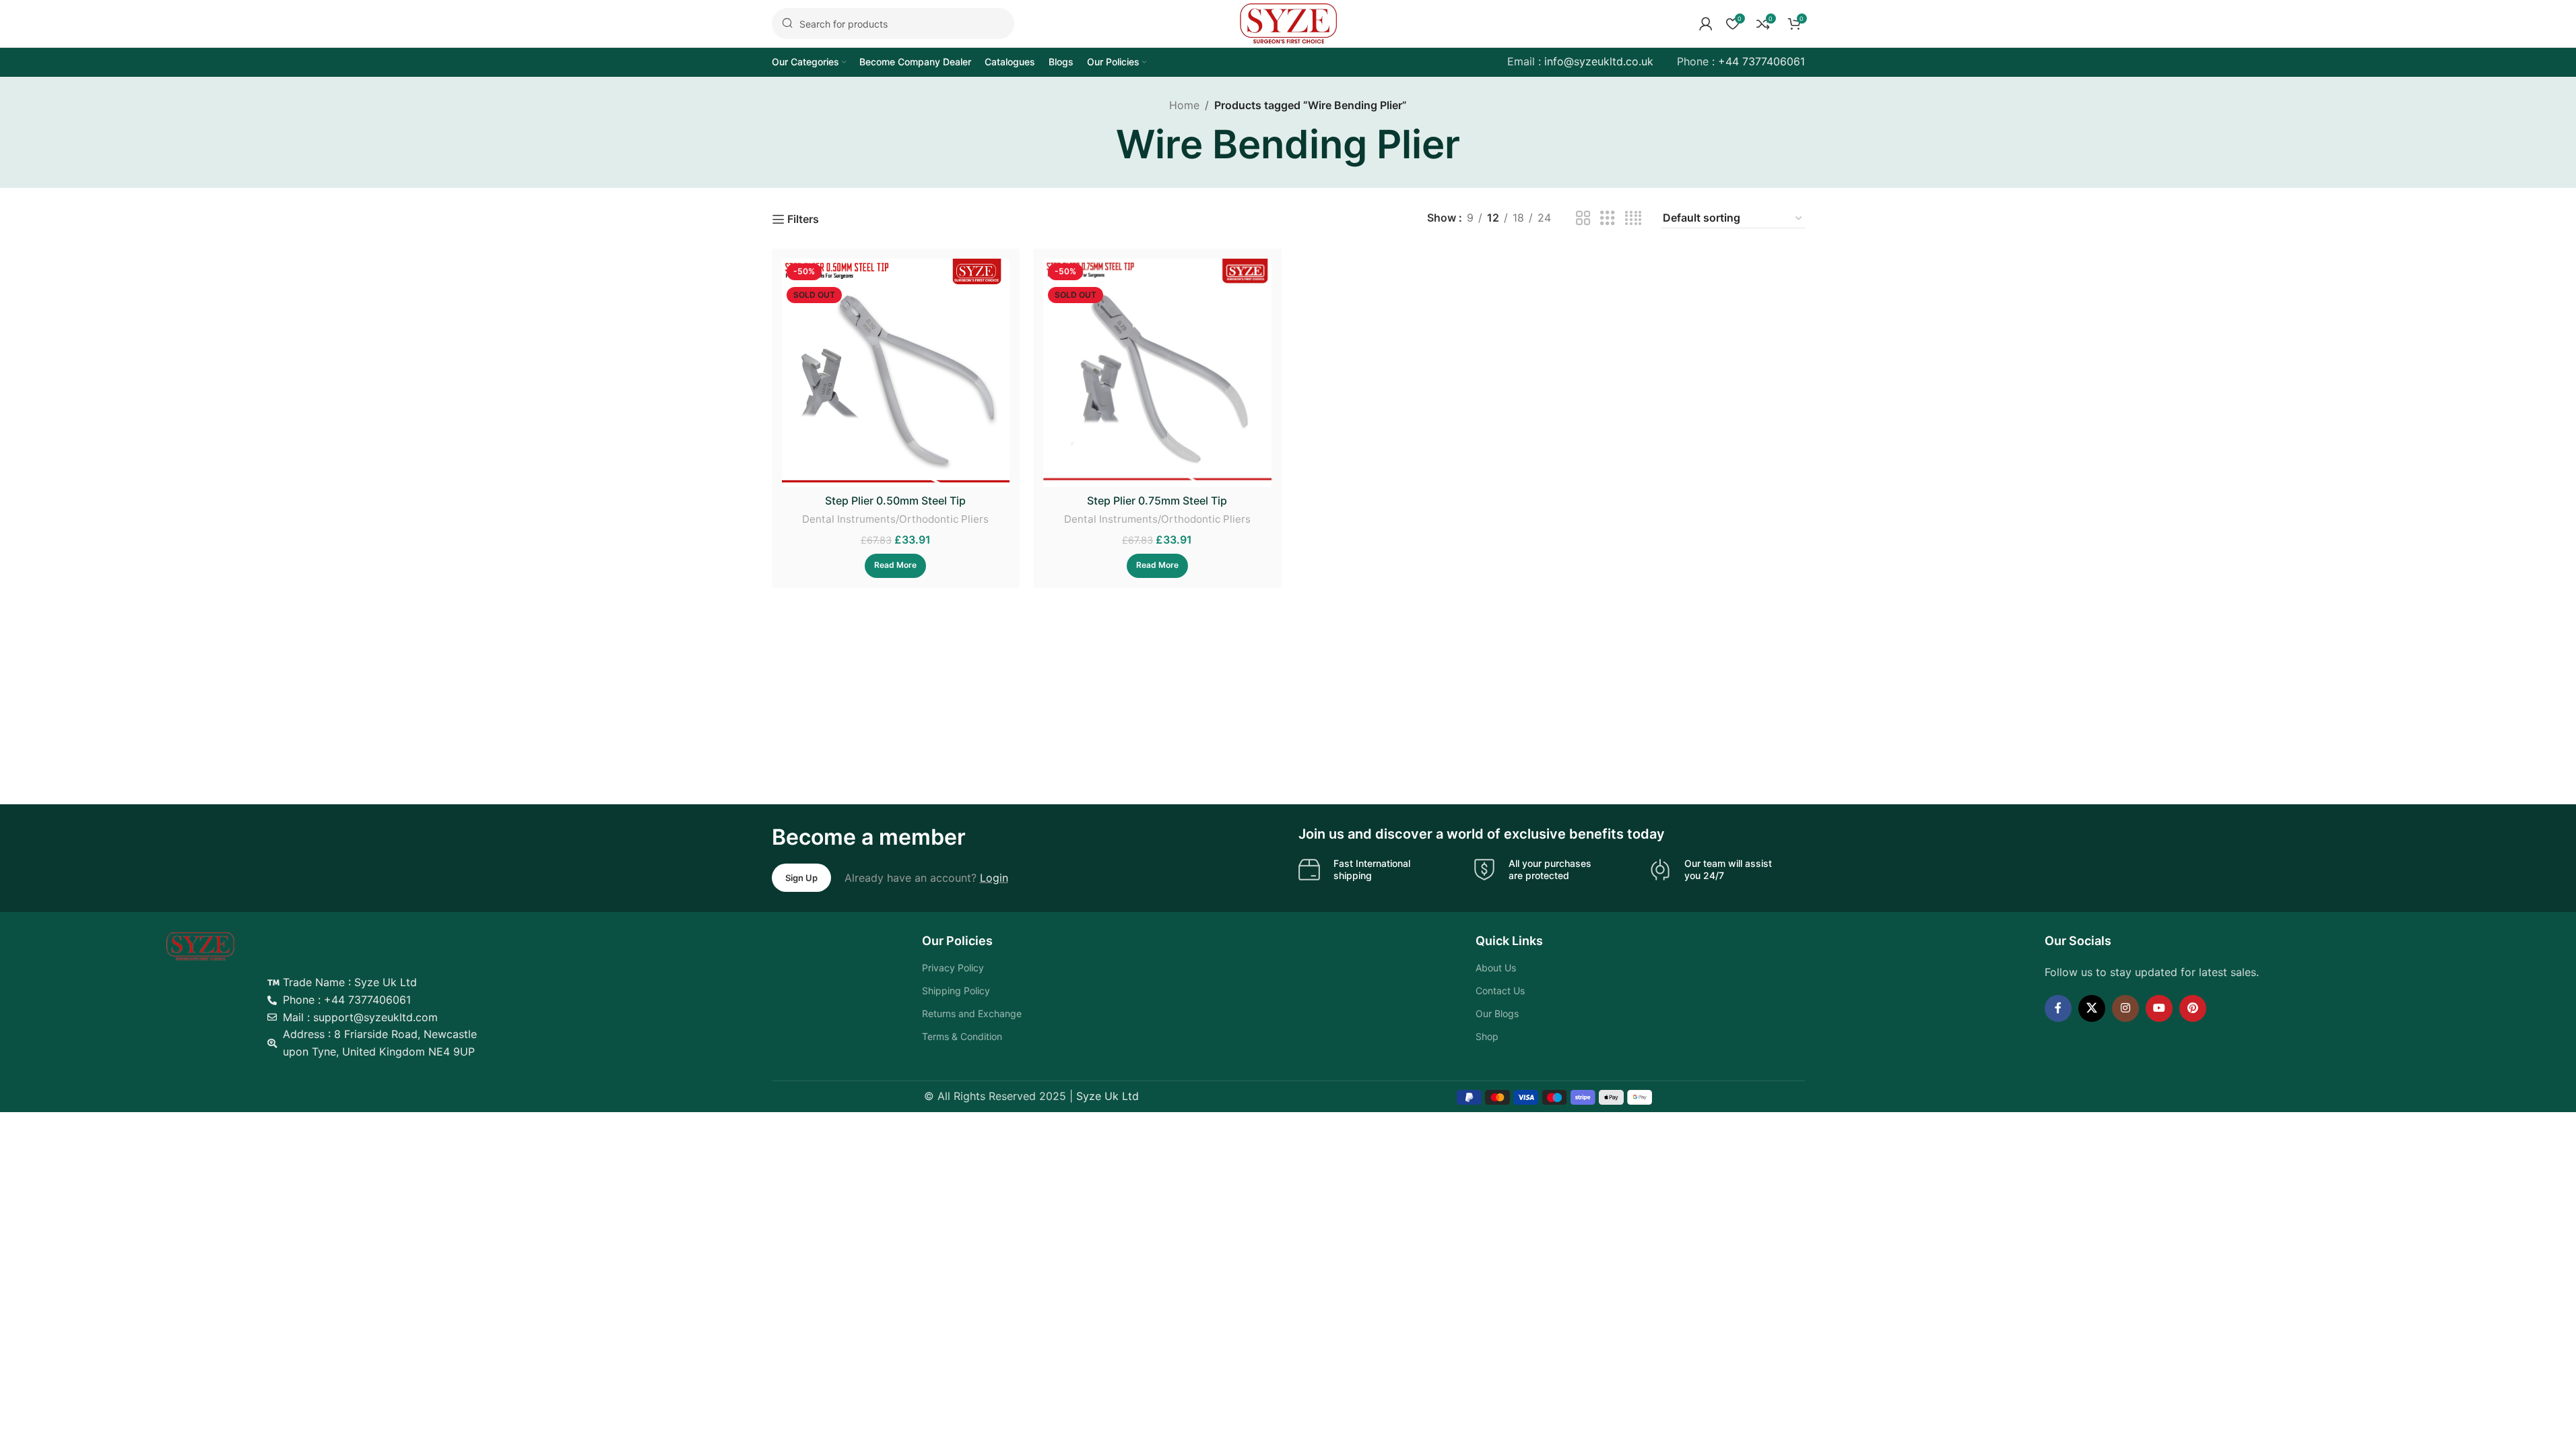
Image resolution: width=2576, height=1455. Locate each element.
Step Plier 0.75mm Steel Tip (1157, 500)
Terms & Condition (962, 1036)
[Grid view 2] (1583, 219)
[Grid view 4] (1633, 219)
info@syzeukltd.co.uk (1599, 61)
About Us (1496, 968)
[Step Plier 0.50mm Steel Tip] (896, 373)
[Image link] (200, 946)
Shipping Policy (956, 991)
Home (1184, 105)
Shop (1487, 1036)
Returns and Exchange (972, 1013)
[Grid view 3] (1608, 219)
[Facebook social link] (2058, 1008)
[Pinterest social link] (2193, 1008)
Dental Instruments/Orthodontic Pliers (895, 519)
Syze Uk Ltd (1108, 1096)
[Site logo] (1288, 22)
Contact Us (1500, 991)
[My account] (1706, 24)
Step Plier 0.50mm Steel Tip (895, 500)
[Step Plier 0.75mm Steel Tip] (1157, 373)
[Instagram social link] (2125, 1008)
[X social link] (2092, 1008)
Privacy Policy (953, 968)
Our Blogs (1497, 1013)
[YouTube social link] (2159, 1008)
